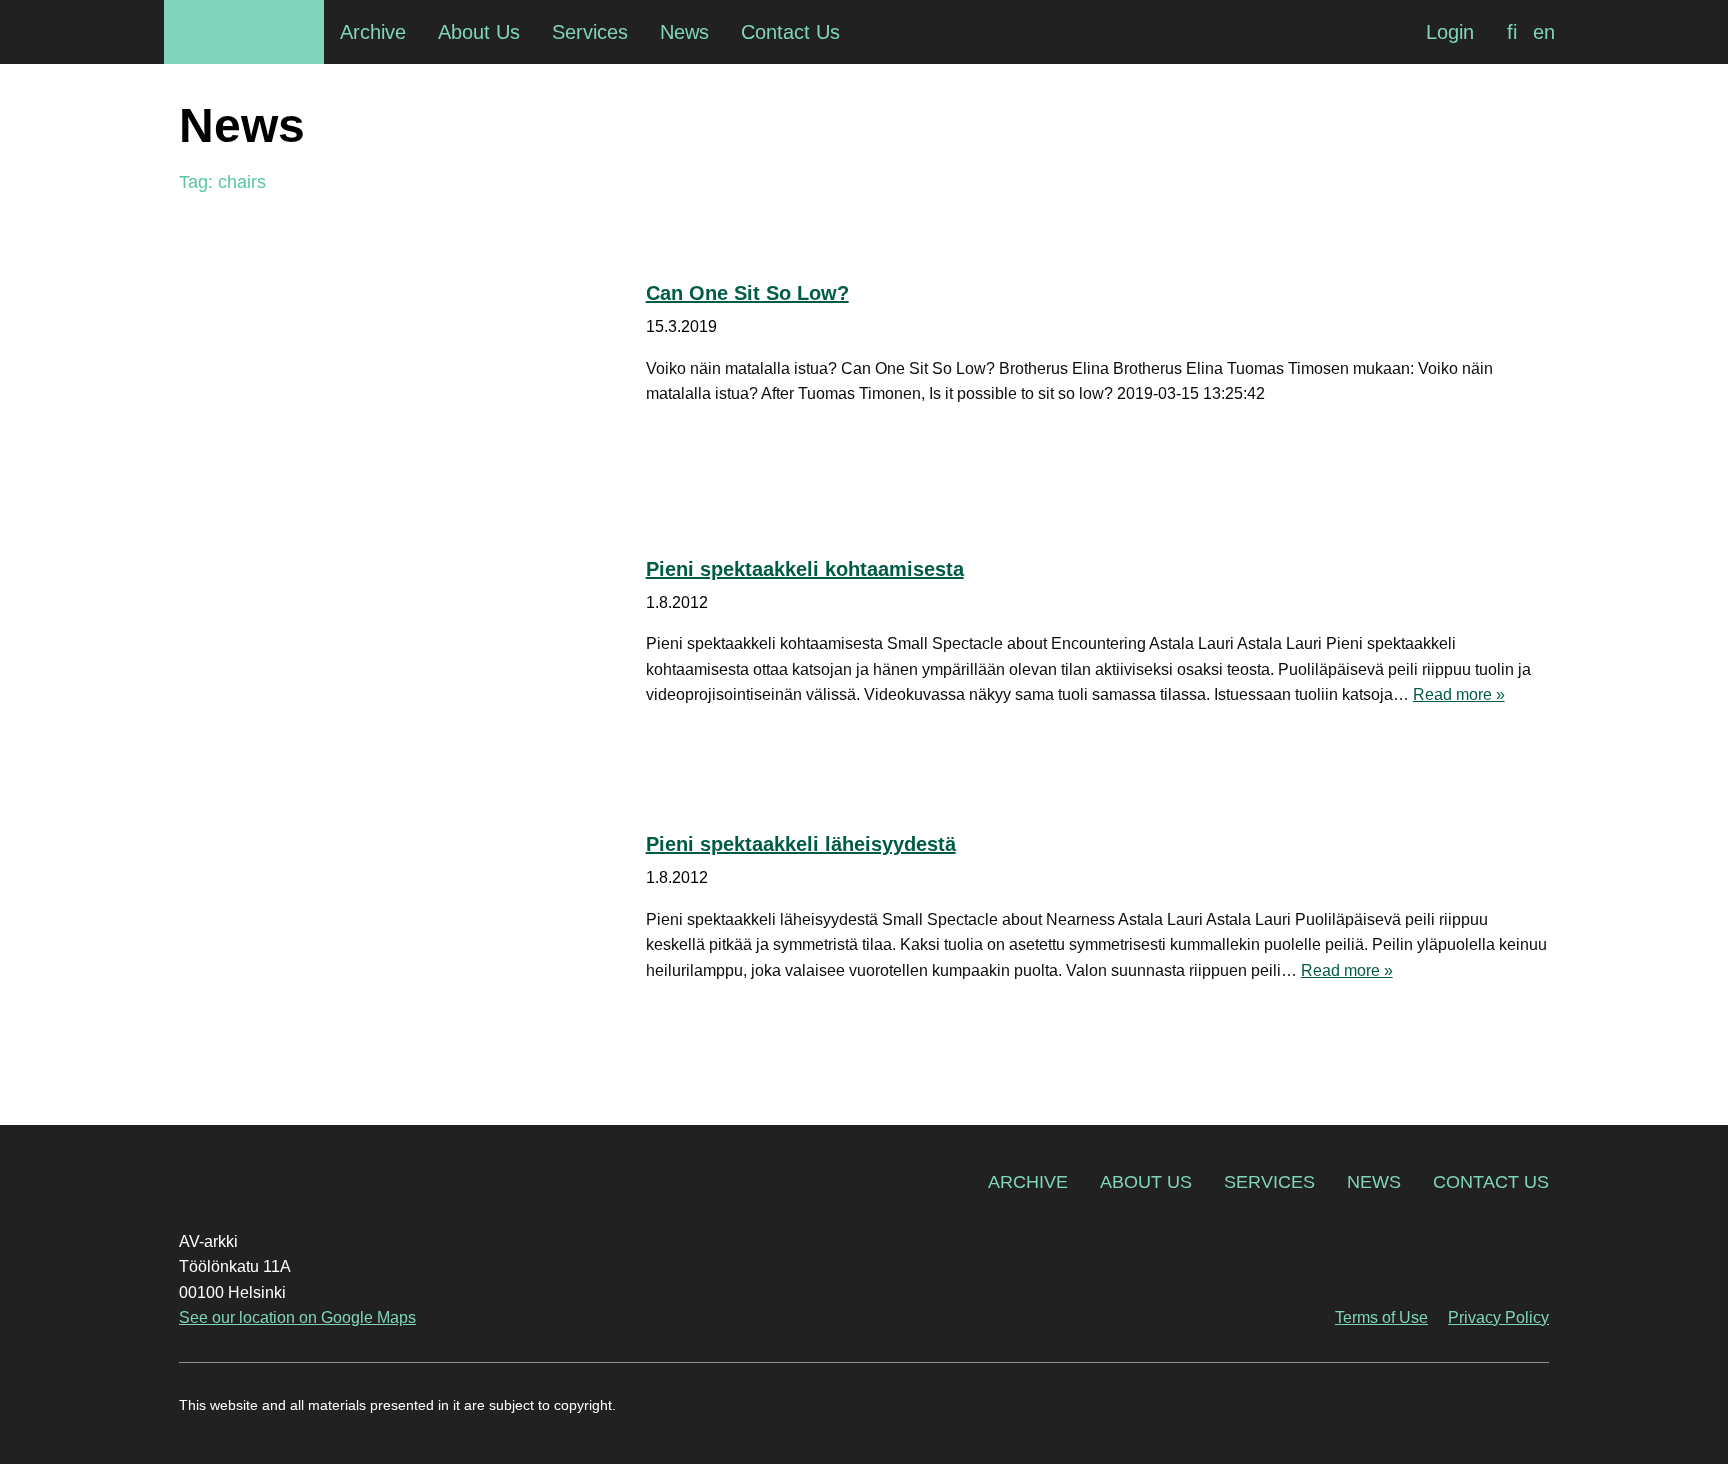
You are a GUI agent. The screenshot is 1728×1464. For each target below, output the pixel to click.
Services (1269, 1182)
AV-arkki (244, 32)
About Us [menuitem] (479, 32)
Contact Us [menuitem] (790, 32)
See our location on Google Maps (297, 1317)
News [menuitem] (684, 32)
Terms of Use (1381, 1317)
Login (1450, 32)
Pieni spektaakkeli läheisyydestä (801, 844)
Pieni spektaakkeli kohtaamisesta (805, 569)
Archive (1028, 1182)
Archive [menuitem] (373, 32)
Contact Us (1491, 1182)
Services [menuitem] (590, 32)
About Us (1146, 1182)
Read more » (1459, 694)
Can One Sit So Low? (747, 293)
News (1374, 1182)
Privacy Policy (1498, 1317)
